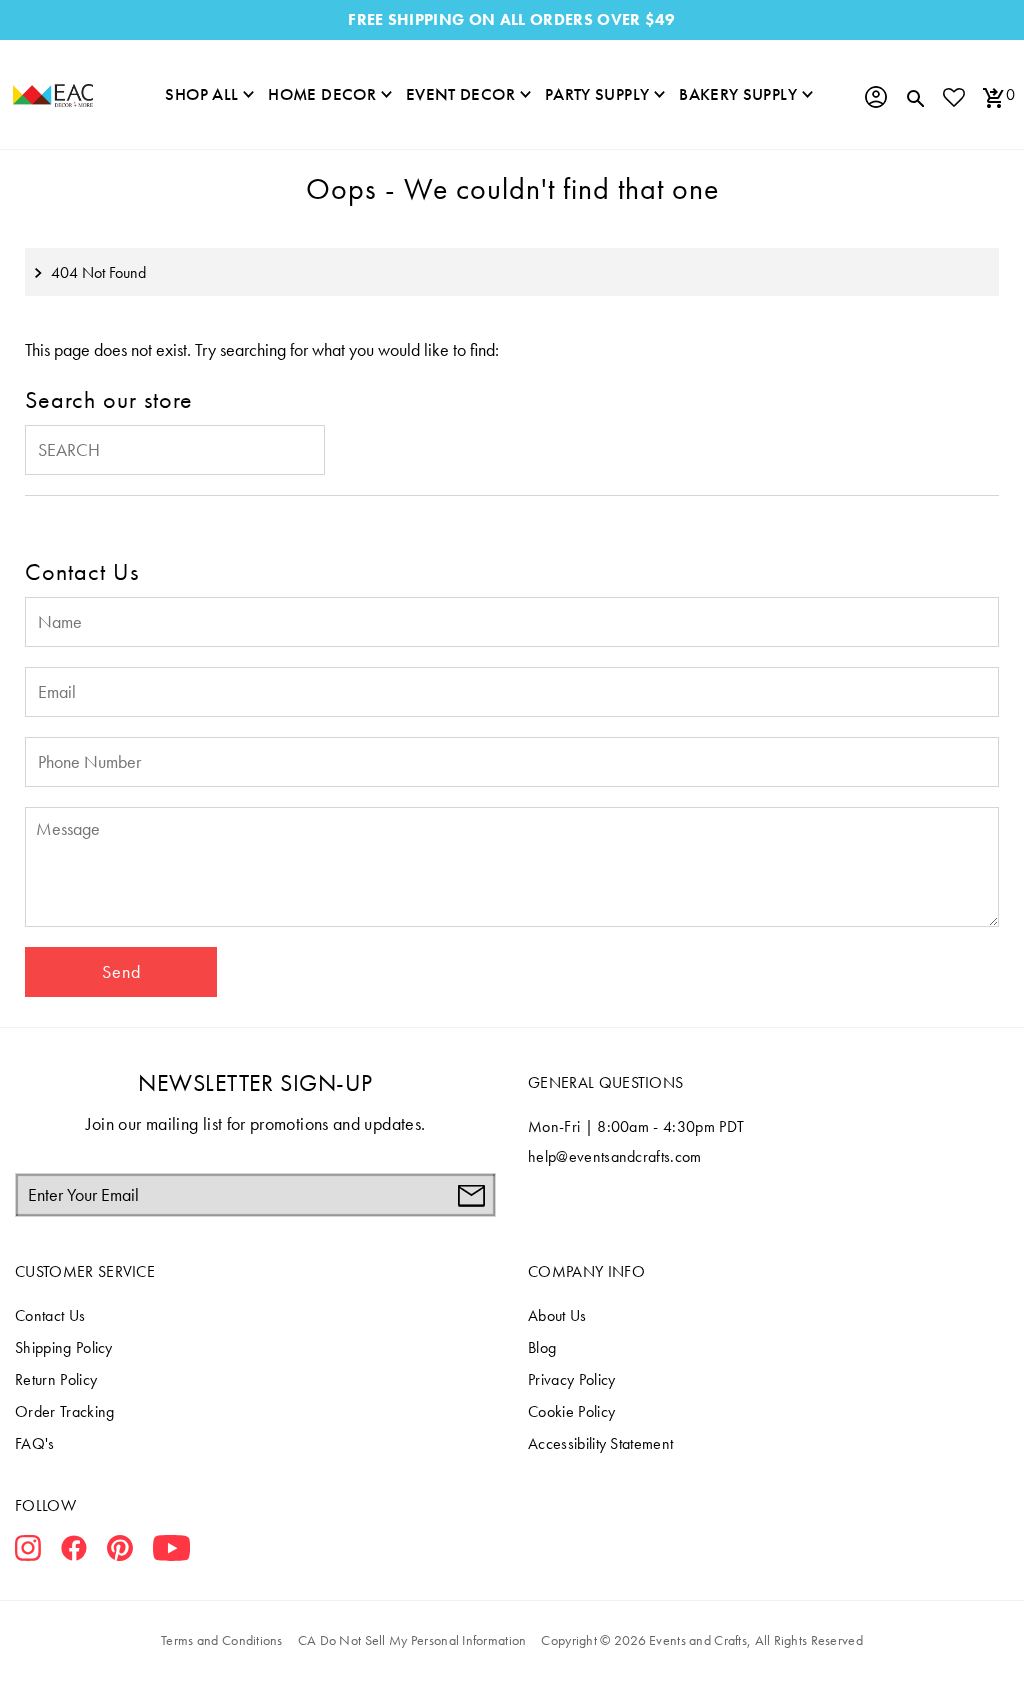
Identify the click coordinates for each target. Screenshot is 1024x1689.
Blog (542, 1347)
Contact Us (50, 1315)
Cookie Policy (571, 1411)
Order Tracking (64, 1411)
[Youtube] (171, 1552)
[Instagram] (28, 1552)
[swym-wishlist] (953, 96)
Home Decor (322, 94)
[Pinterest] (120, 1552)
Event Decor (460, 94)
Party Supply (597, 94)
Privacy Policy (571, 1379)
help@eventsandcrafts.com (615, 1156)
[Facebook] (74, 1552)
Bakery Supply (738, 94)
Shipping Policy (64, 1347)
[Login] (875, 96)
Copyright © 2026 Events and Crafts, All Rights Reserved (701, 1640)
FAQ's (35, 1443)
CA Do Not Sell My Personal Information (412, 1640)
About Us (557, 1315)
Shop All (201, 94)
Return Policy (56, 1379)
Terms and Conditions (222, 1640)
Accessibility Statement (600, 1443)
